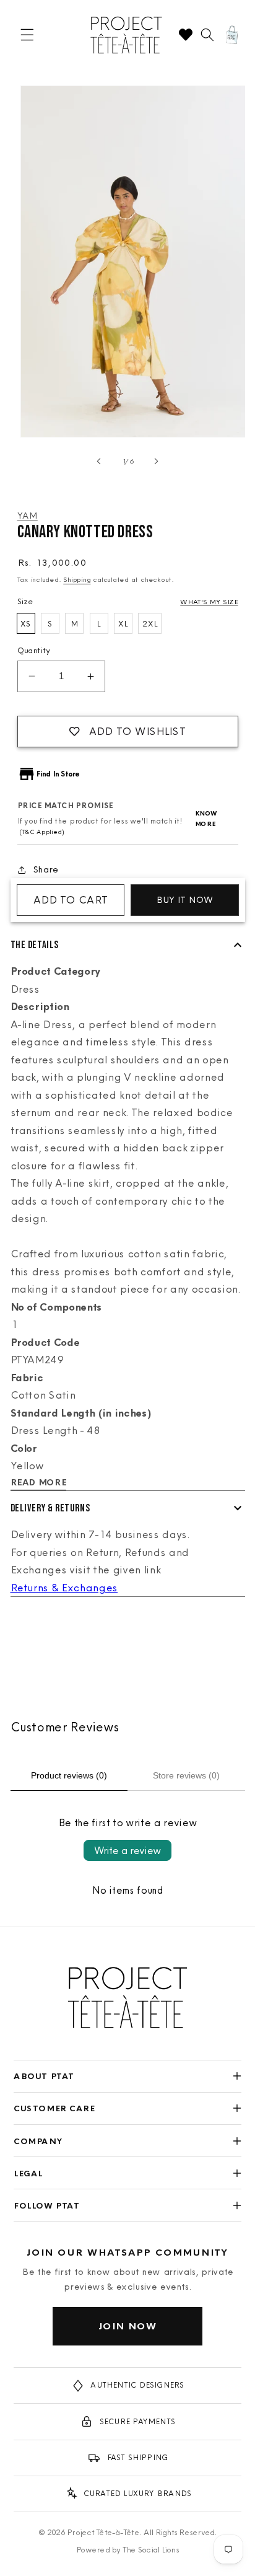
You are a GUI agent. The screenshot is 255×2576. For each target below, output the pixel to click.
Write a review (127, 1850)
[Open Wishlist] (186, 35)
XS (26, 623)
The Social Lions (151, 2549)
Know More (206, 819)
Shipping (77, 579)
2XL (150, 623)
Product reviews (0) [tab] (69, 1775)
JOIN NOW (128, 2326)
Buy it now (185, 900)
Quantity (34, 650)
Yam (28, 516)
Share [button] (46, 869)
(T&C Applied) (41, 832)
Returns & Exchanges (64, 1588)
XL (123, 623)
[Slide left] (99, 461)
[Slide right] (156, 461)
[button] (27, 35)
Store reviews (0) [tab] (186, 1775)
